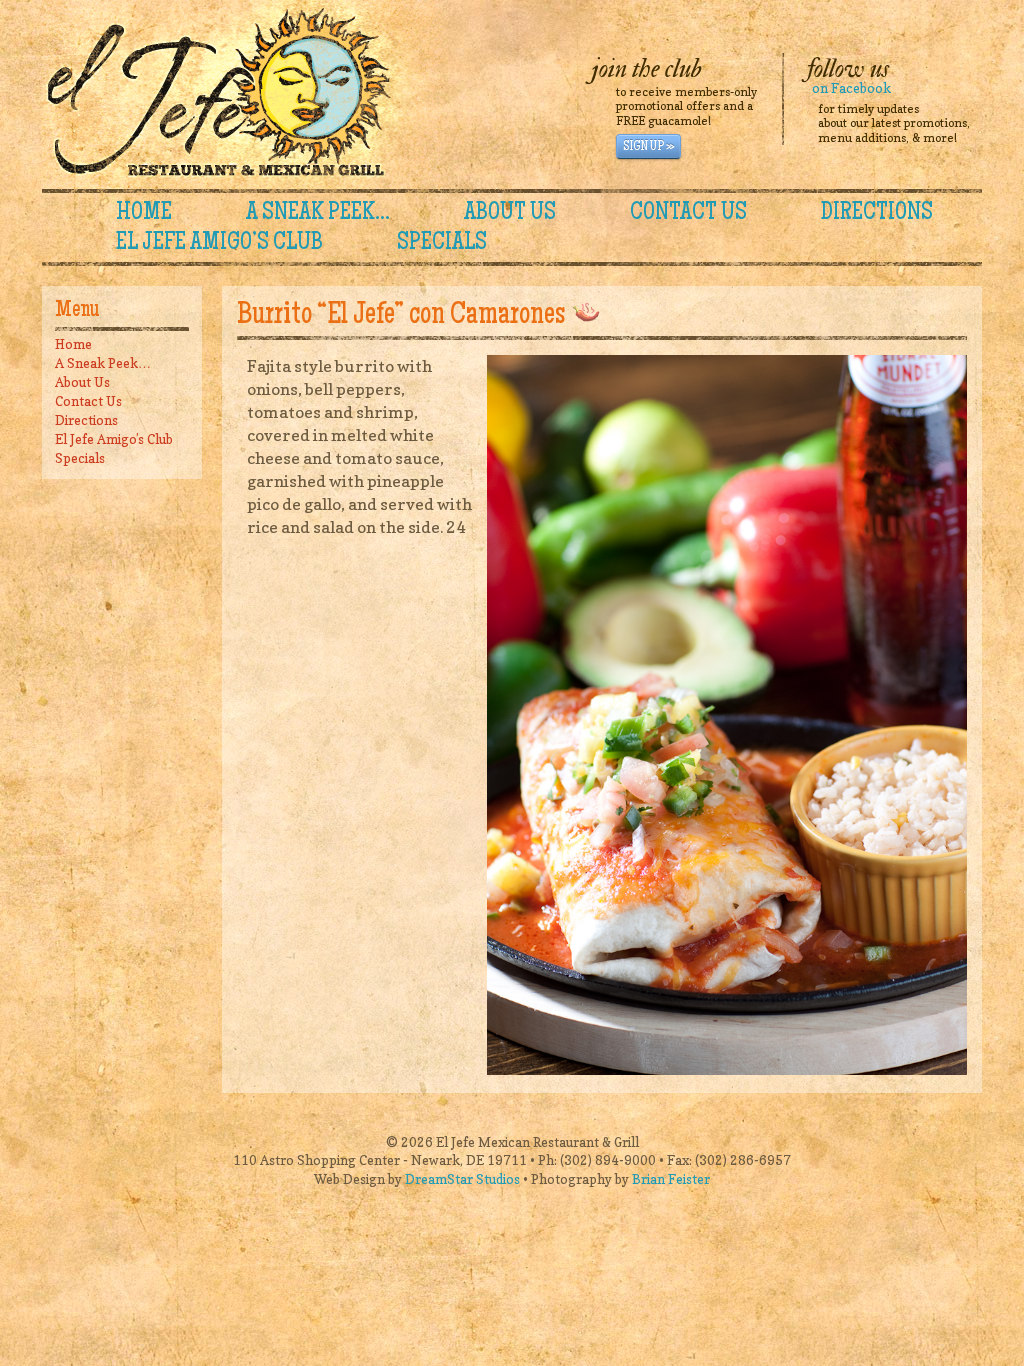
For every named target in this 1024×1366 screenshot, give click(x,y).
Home (144, 214)
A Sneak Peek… (318, 214)
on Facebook (851, 88)
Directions (877, 214)
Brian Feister (671, 1179)
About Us (510, 214)
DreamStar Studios (462, 1179)
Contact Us (688, 214)
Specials (442, 244)
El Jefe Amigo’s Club (219, 244)
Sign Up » (648, 147)
